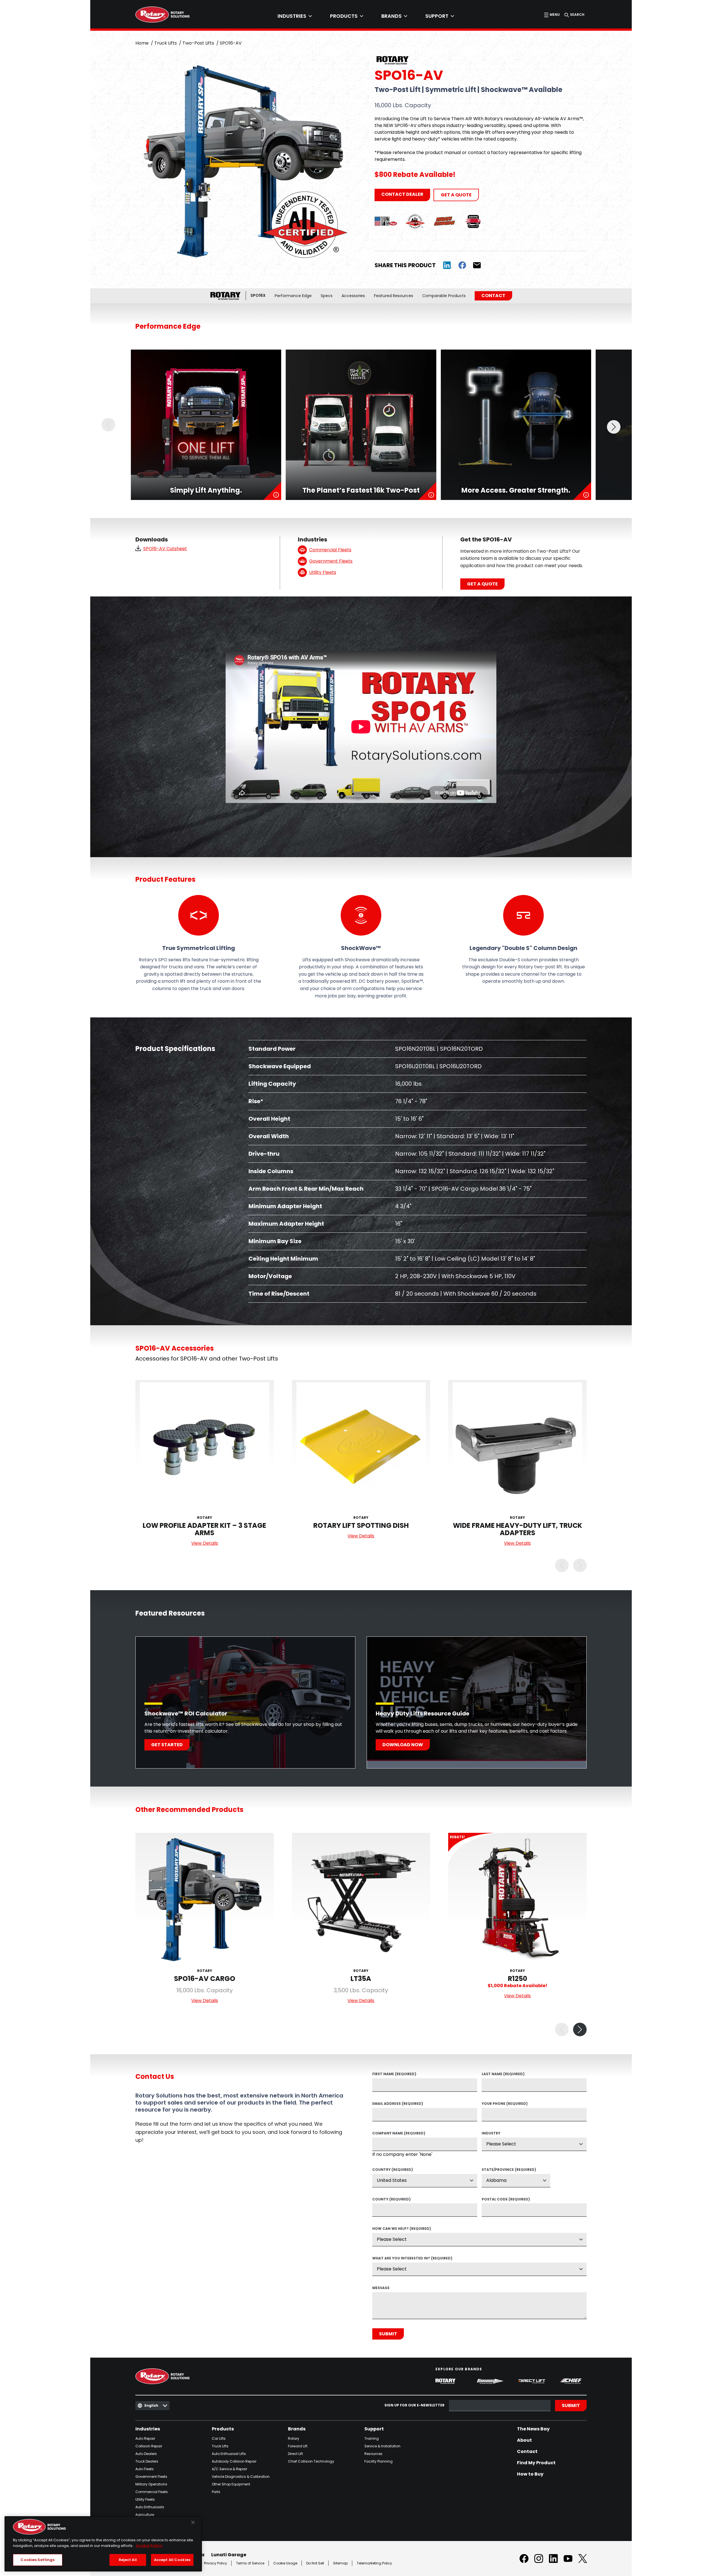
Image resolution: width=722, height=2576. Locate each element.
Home (142, 43)
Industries (148, 2429)
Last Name (503, 2074)
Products (223, 2429)
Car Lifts (219, 2438)
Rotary (294, 2438)
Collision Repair (149, 2446)
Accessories (353, 296)
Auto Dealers (146, 2454)
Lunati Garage (229, 2555)
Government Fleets (151, 2477)
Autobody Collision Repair (234, 2461)
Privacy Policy (215, 2563)
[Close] (193, 2522)
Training (372, 2438)
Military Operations (151, 2484)
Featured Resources (394, 296)
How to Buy (530, 2474)
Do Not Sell (315, 2563)
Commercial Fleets (152, 2492)
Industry (491, 2134)
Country (393, 2170)
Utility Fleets (145, 2499)
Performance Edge (293, 296)
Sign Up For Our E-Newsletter (414, 2405)
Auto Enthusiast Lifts (229, 2454)
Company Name (399, 2134)
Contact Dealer (402, 194)
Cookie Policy (149, 2546)
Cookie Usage (285, 2563)
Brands (297, 2429)
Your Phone (505, 2104)
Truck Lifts (166, 43)
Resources (373, 2454)
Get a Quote (456, 195)
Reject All (128, 2560)
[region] (103, 2544)
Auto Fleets (145, 2469)
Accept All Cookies (172, 2560)
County (391, 2200)
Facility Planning (378, 2461)
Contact (493, 296)
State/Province (509, 2170)
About (524, 2440)
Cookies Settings (38, 2560)
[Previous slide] (108, 425)
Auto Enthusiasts (150, 2507)
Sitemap (340, 2563)
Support (374, 2429)
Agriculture (145, 2515)
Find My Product (536, 2463)
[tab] (295, 16)
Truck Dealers (147, 2461)
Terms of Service (250, 2563)
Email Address (398, 2104)
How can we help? (402, 2229)
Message (381, 2288)
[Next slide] (614, 425)
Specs (327, 296)
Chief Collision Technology (311, 2461)
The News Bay (533, 2429)
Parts (216, 2492)
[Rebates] (444, 221)
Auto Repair (145, 2438)
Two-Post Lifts (198, 43)
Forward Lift (298, 2446)
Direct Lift (295, 2454)
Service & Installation (382, 2446)
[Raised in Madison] (386, 221)
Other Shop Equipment (231, 2484)
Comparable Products (444, 296)
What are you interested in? (412, 2259)
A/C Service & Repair (229, 2469)
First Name (394, 2074)
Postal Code (506, 2200)
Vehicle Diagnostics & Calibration (241, 2477)
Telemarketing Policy (374, 2563)
